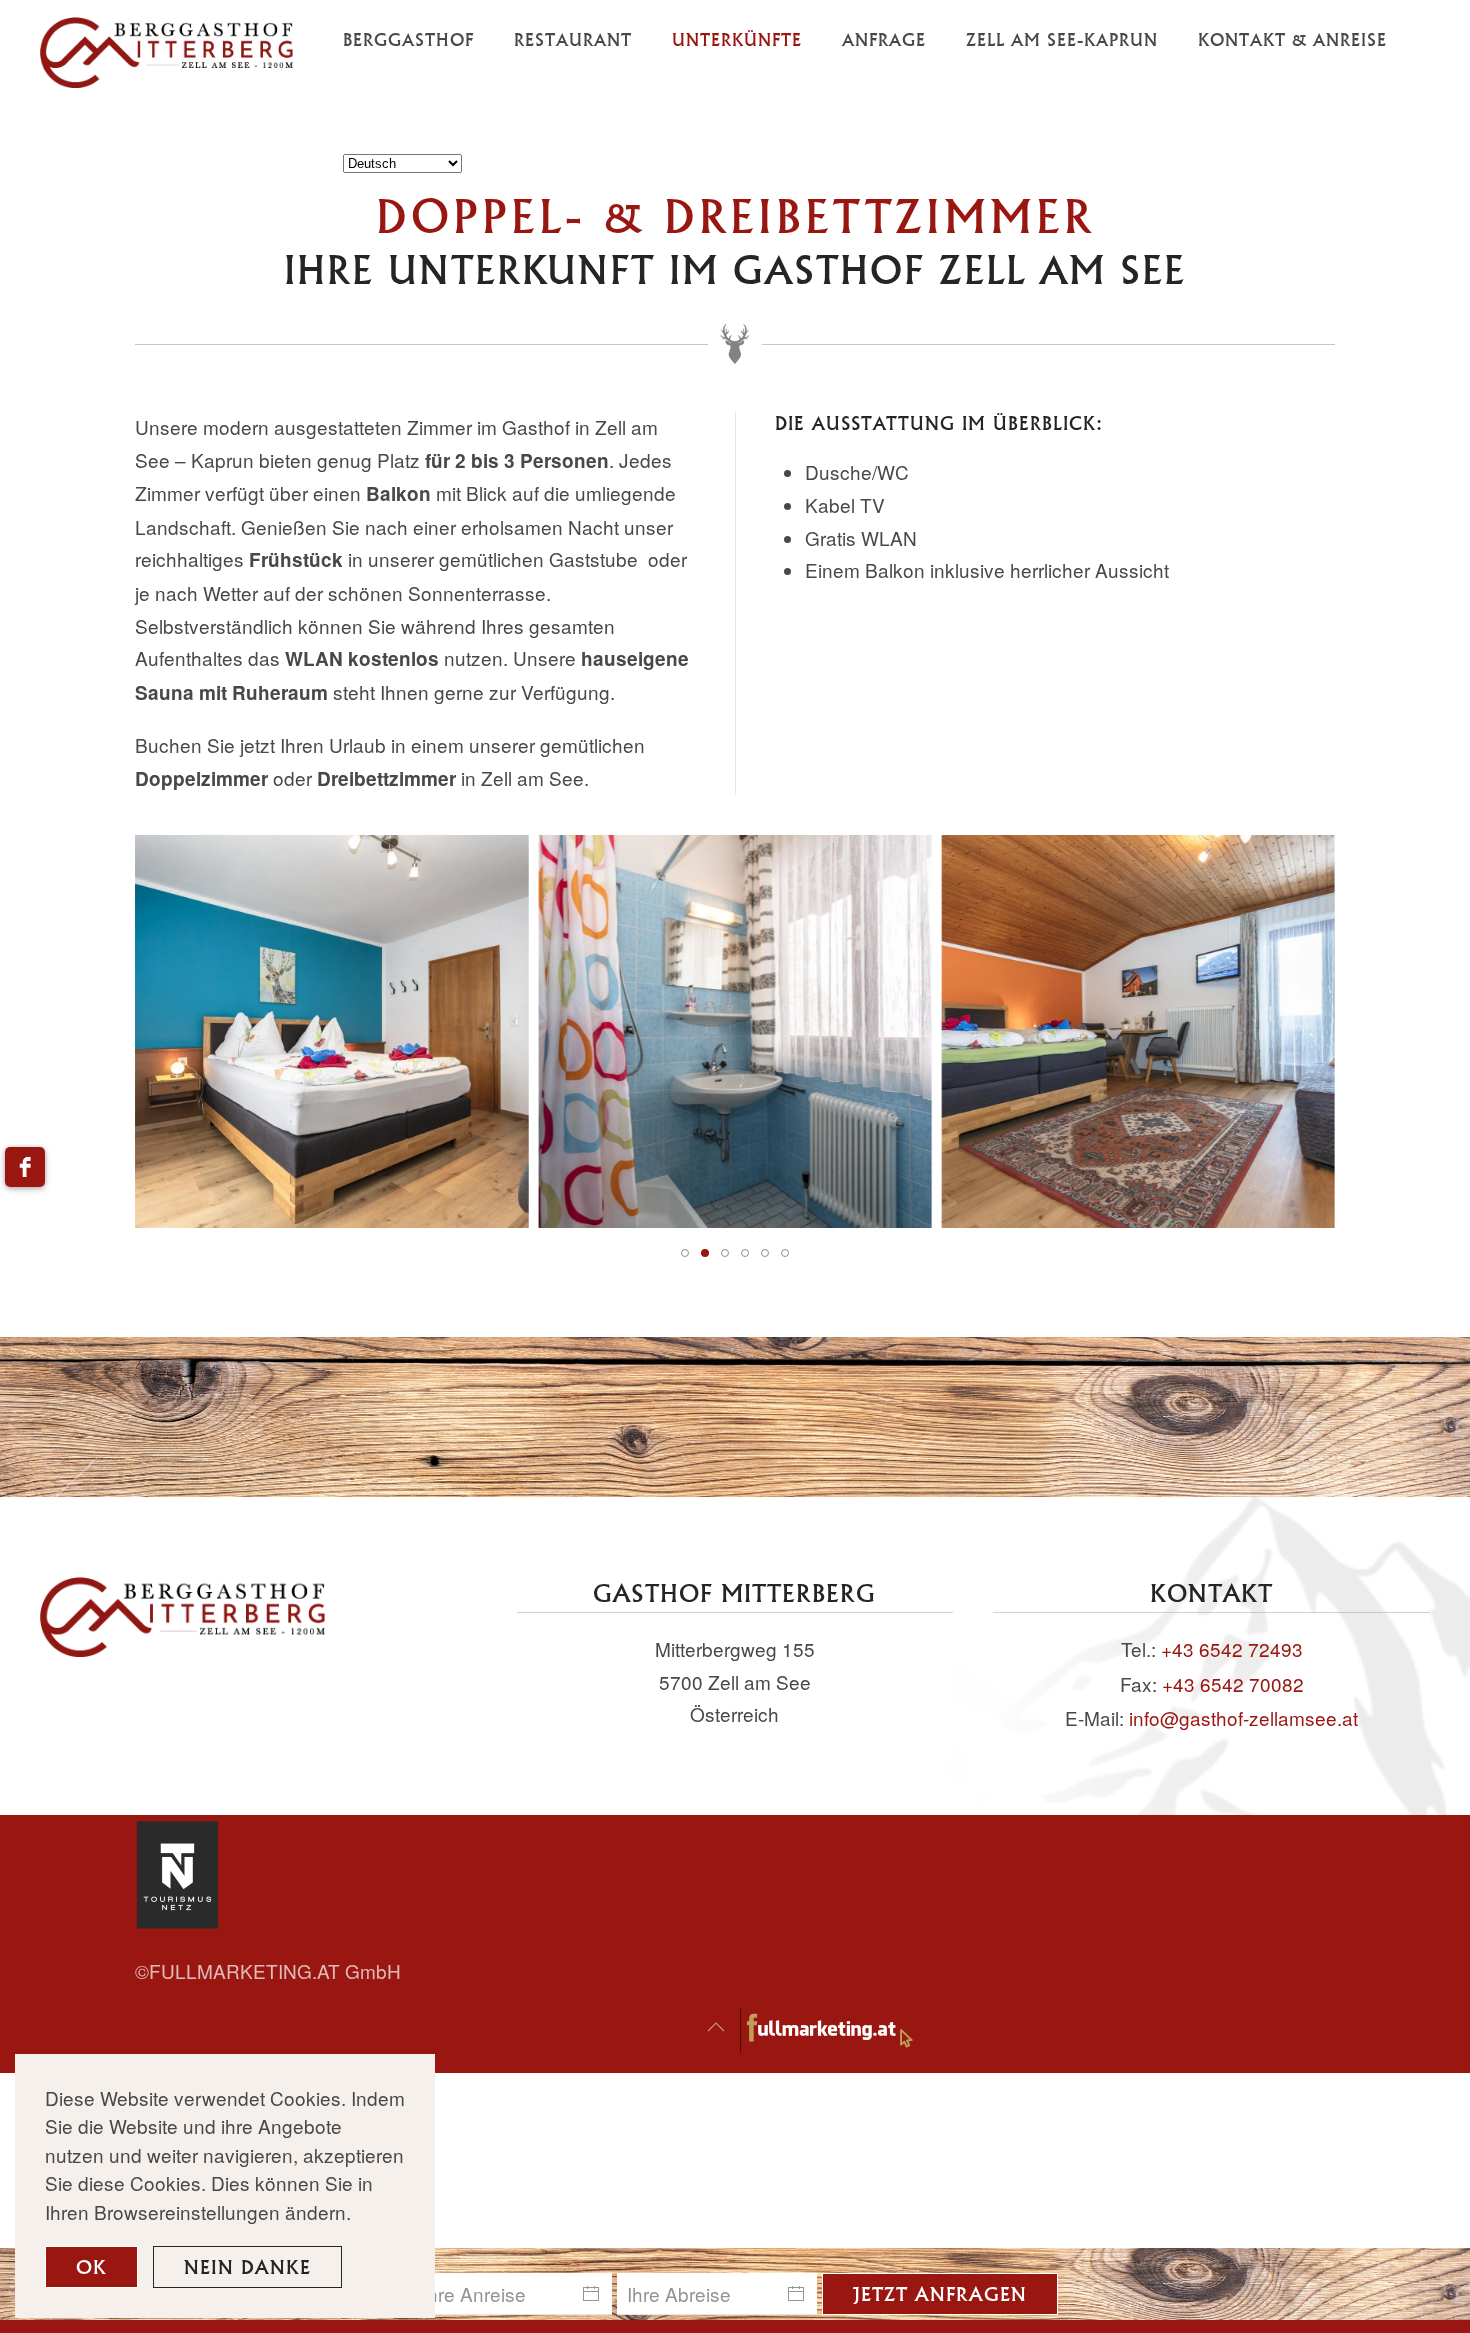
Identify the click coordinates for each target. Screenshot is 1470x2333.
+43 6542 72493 (1232, 1648)
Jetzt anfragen (940, 2293)
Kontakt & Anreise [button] (1292, 39)
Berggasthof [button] (408, 39)
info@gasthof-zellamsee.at (1243, 1717)
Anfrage (884, 39)
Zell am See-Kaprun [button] (1062, 39)
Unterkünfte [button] (737, 39)
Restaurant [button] (573, 39)
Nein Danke (247, 2266)
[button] (716, 2027)
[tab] (685, 1253)
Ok (91, 2266)
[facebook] (25, 1167)
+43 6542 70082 (1233, 1683)
